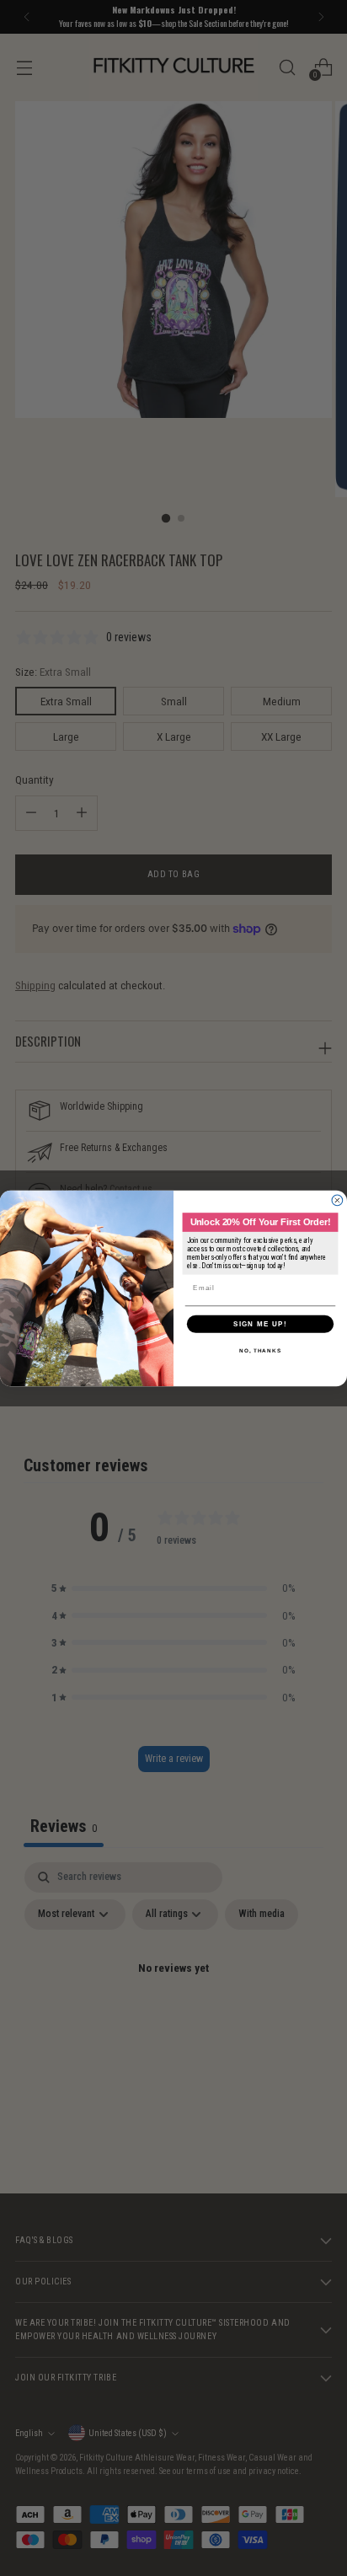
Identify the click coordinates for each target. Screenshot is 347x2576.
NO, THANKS (260, 1350)
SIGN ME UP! (260, 1323)
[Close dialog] (337, 1200)
